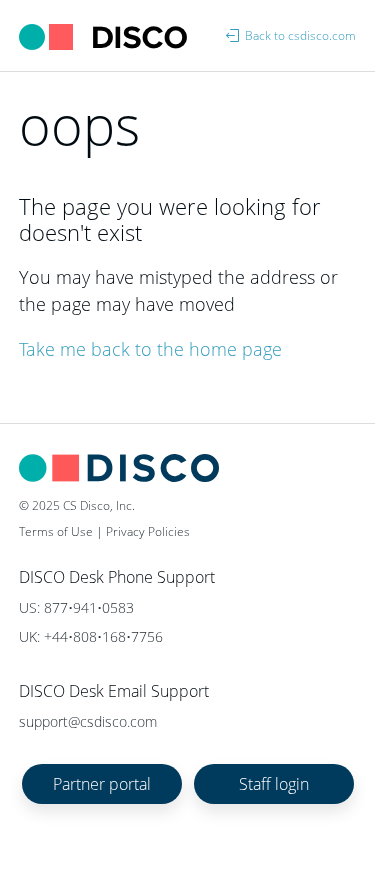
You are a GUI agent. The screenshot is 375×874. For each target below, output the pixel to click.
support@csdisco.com (88, 721)
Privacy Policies (148, 531)
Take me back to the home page (150, 349)
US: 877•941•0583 (76, 607)
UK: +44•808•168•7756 (91, 636)
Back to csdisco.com (300, 35)
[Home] (104, 35)
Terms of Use (56, 531)
